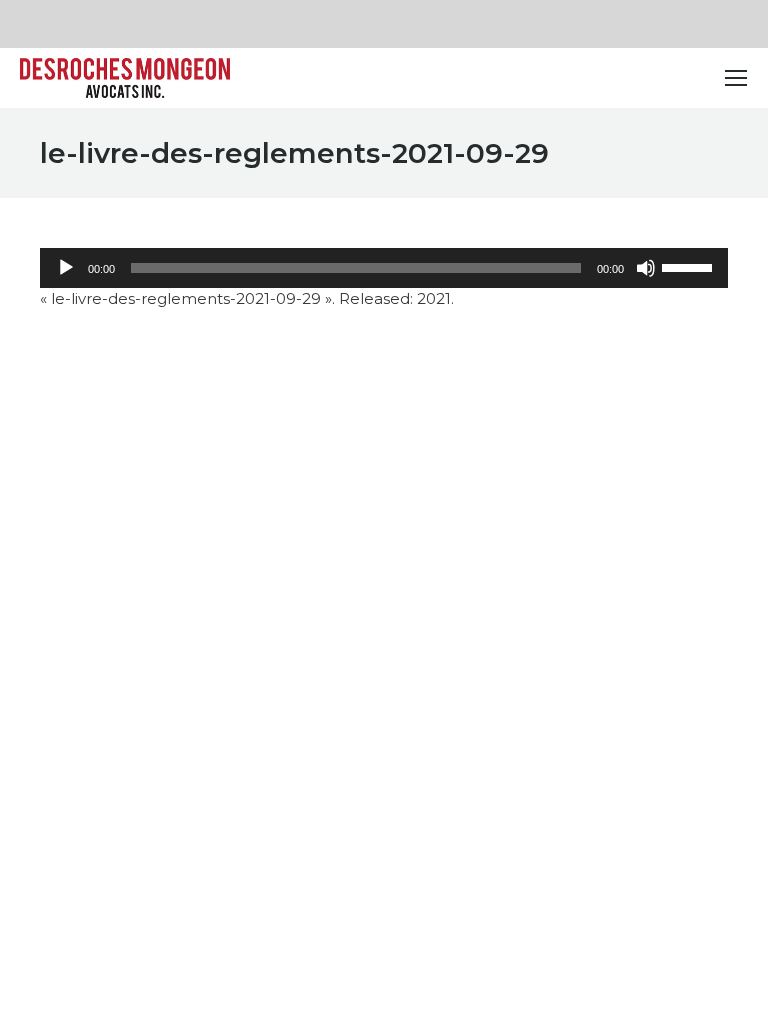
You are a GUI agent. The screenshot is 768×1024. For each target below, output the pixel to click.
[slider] (690, 266)
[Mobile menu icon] (736, 78)
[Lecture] (66, 268)
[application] (384, 268)
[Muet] (646, 268)
